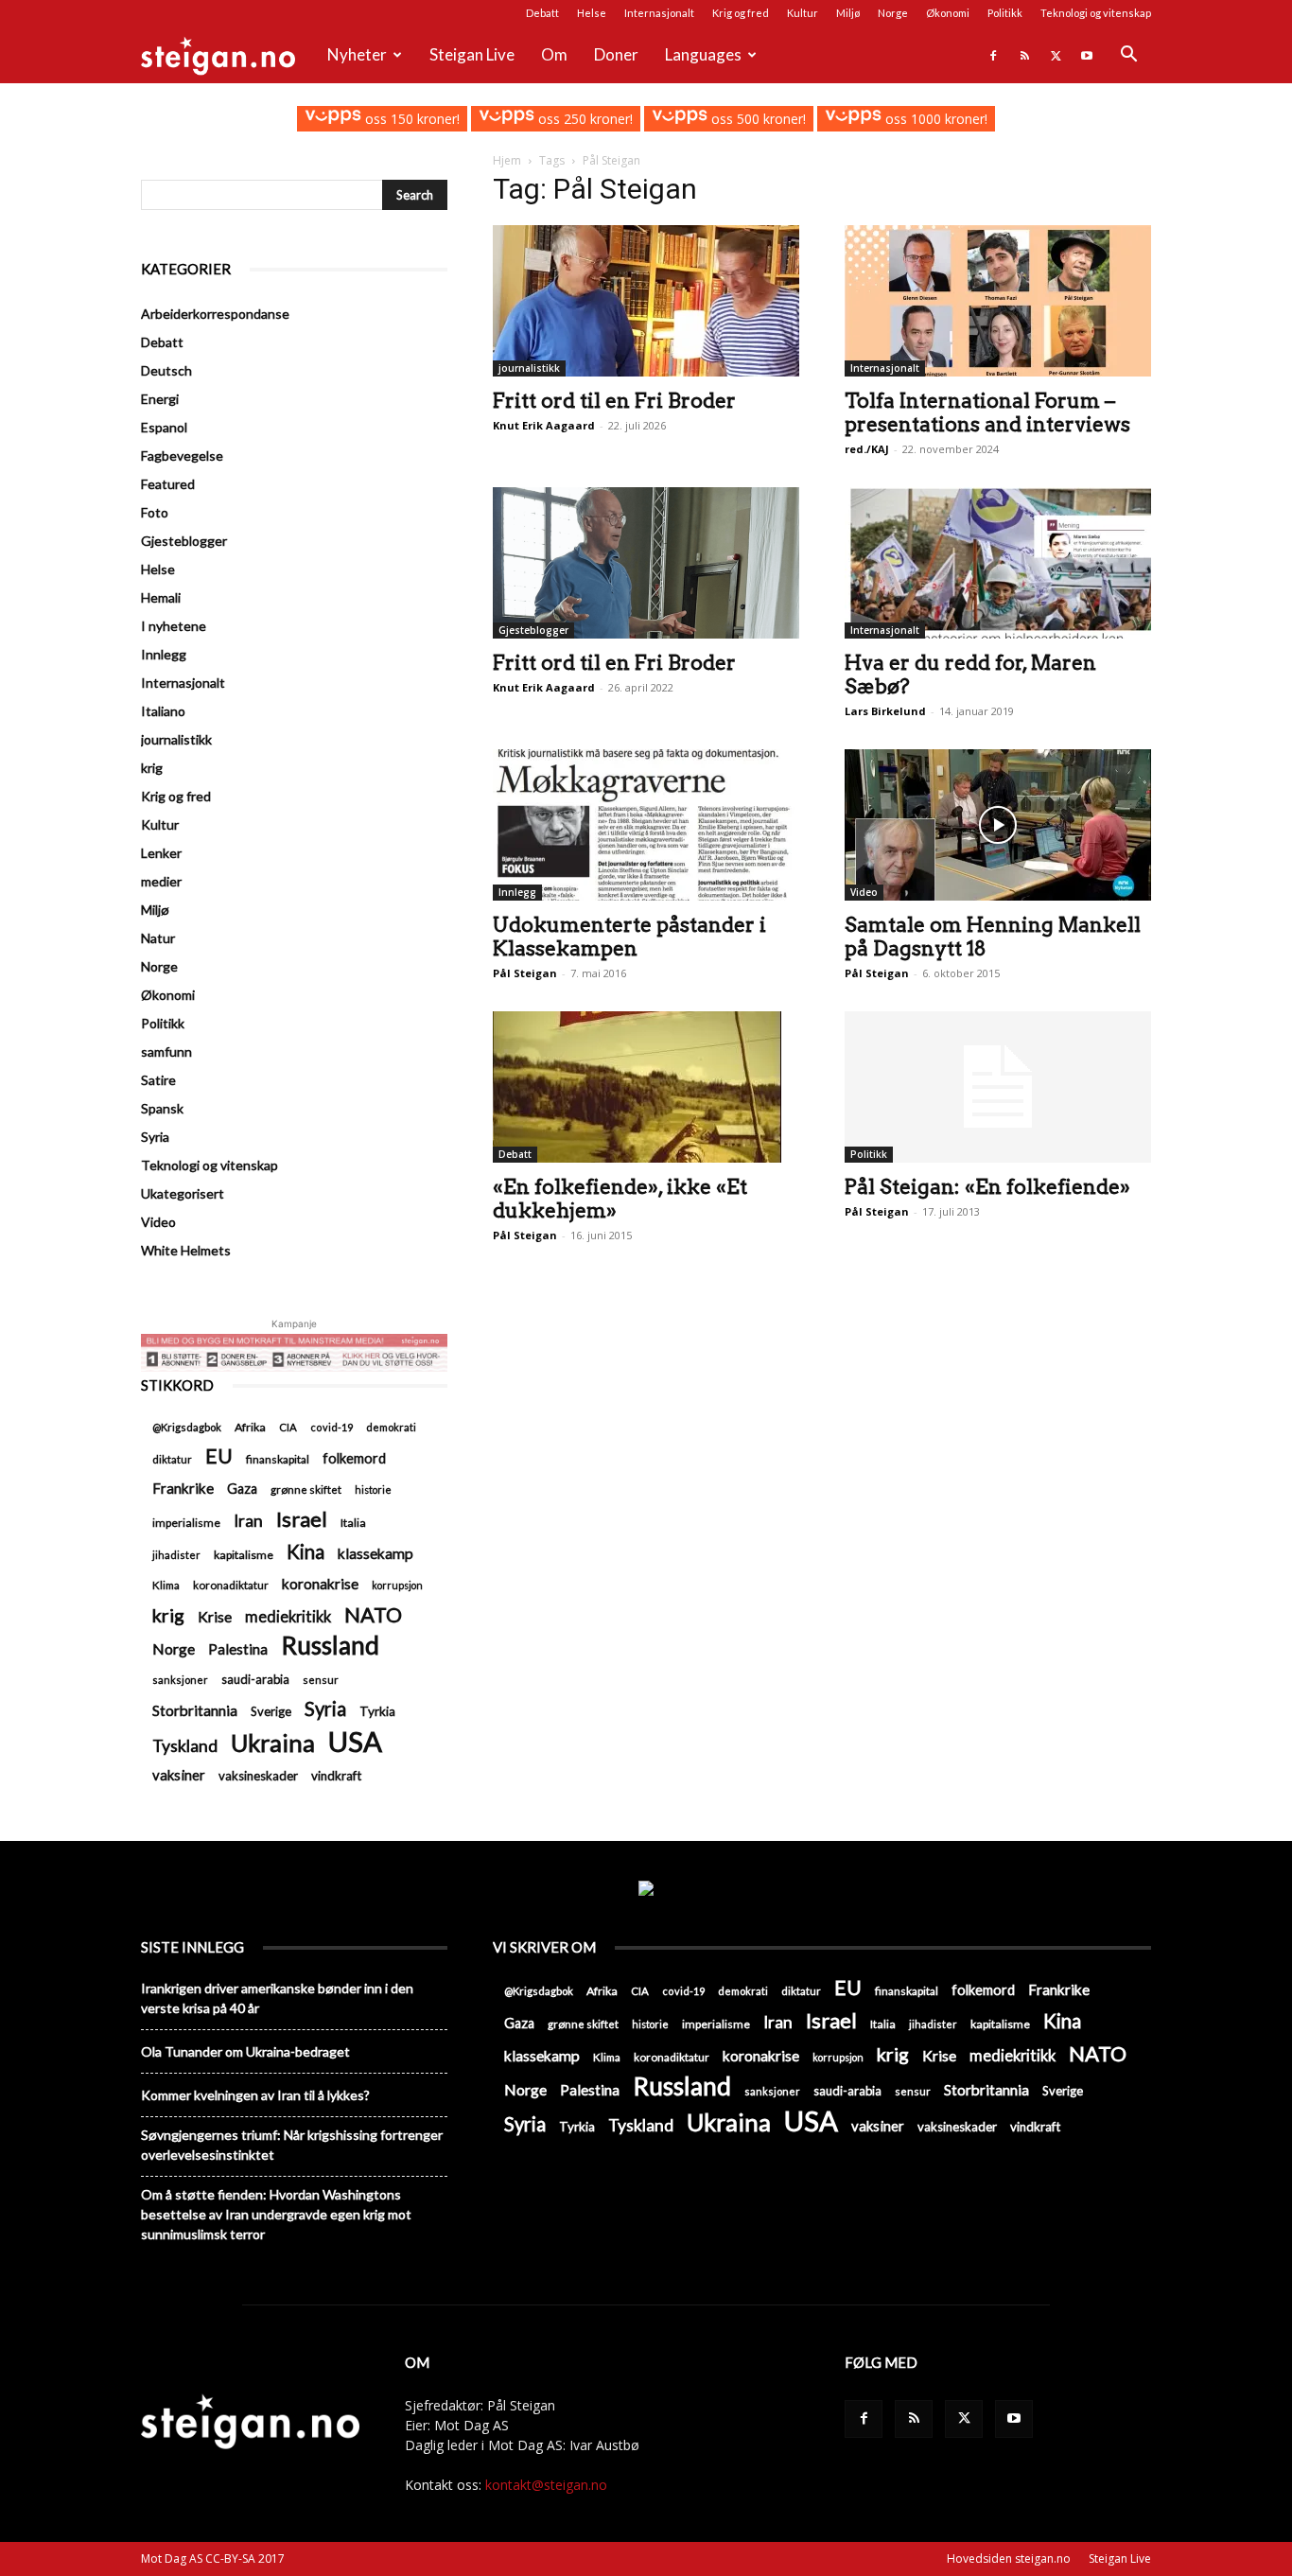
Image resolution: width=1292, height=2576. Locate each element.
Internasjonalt (659, 13)
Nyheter (357, 54)
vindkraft (336, 1776)
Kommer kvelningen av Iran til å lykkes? (255, 2095)
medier (161, 881)
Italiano (163, 711)
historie (373, 1490)
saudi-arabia (255, 1679)
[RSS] (1024, 55)
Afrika (250, 1427)
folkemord (354, 1458)
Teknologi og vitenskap (1096, 13)
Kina (306, 1552)
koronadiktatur (231, 1585)
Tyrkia (377, 1711)
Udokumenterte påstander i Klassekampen (629, 937)
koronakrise (320, 1584)
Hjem (507, 160)
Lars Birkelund (885, 711)
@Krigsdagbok (187, 1427)
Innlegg (517, 892)
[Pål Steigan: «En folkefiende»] (998, 1087)
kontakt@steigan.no (546, 2485)
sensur (321, 1680)
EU (219, 1456)
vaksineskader (258, 1776)
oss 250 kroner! (584, 119)
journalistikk (529, 368)
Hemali (161, 597)
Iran (248, 1521)
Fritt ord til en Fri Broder (614, 401)
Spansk (162, 1108)
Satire (158, 1080)
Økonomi (948, 13)
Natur (158, 938)
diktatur (172, 1459)
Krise (215, 1616)
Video (864, 892)
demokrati (391, 1427)
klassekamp (375, 1553)
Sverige (271, 1711)
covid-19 (332, 1427)
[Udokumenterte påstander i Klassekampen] (646, 825)
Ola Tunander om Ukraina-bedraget (245, 2051)
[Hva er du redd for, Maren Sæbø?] (998, 563)
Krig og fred (741, 13)
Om (554, 54)
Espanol (164, 427)
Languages (703, 54)
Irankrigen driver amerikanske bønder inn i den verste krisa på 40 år (277, 1998)
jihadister (176, 1555)
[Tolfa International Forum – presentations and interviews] (998, 301)
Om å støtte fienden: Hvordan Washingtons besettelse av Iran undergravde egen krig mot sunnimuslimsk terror (276, 2214)
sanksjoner (180, 1680)
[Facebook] (993, 55)
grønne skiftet (306, 1489)
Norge (893, 13)
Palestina (238, 1649)
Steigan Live (472, 54)
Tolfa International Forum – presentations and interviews (987, 412)
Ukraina (273, 1743)
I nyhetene (174, 626)
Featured (168, 484)
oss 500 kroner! (757, 119)
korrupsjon (397, 1585)
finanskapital (278, 1459)
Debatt (542, 13)
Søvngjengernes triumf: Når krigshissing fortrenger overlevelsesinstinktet (292, 2145)
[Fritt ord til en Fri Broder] (646, 301)
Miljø (848, 13)
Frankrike (183, 1488)
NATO (373, 1614)
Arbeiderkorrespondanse (215, 314)
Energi (160, 399)
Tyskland (185, 1746)
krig (152, 768)
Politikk (1005, 13)
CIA (288, 1427)
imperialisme (186, 1523)
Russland (330, 1646)
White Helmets (186, 1250)
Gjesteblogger (533, 630)
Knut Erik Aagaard (544, 425)
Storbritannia (195, 1710)
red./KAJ (867, 449)
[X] (1056, 55)
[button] (1128, 56)
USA (355, 1741)
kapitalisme (244, 1555)
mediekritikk (288, 1616)
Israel (302, 1519)
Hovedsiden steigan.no (1009, 2558)
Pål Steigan (525, 973)
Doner (616, 54)
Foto (155, 512)
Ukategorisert (183, 1193)
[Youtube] (1087, 55)
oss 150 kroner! (410, 119)
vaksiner (179, 1775)
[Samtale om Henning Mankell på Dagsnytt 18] (998, 825)
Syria (155, 1137)
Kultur (803, 13)
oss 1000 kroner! (934, 119)
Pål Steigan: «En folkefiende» (987, 1187)
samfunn (166, 1051)
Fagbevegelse (182, 456)
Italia (353, 1523)
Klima (166, 1585)
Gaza (242, 1489)
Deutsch (166, 370)
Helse (592, 13)
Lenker (161, 853)
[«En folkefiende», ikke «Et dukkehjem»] (646, 1087)
